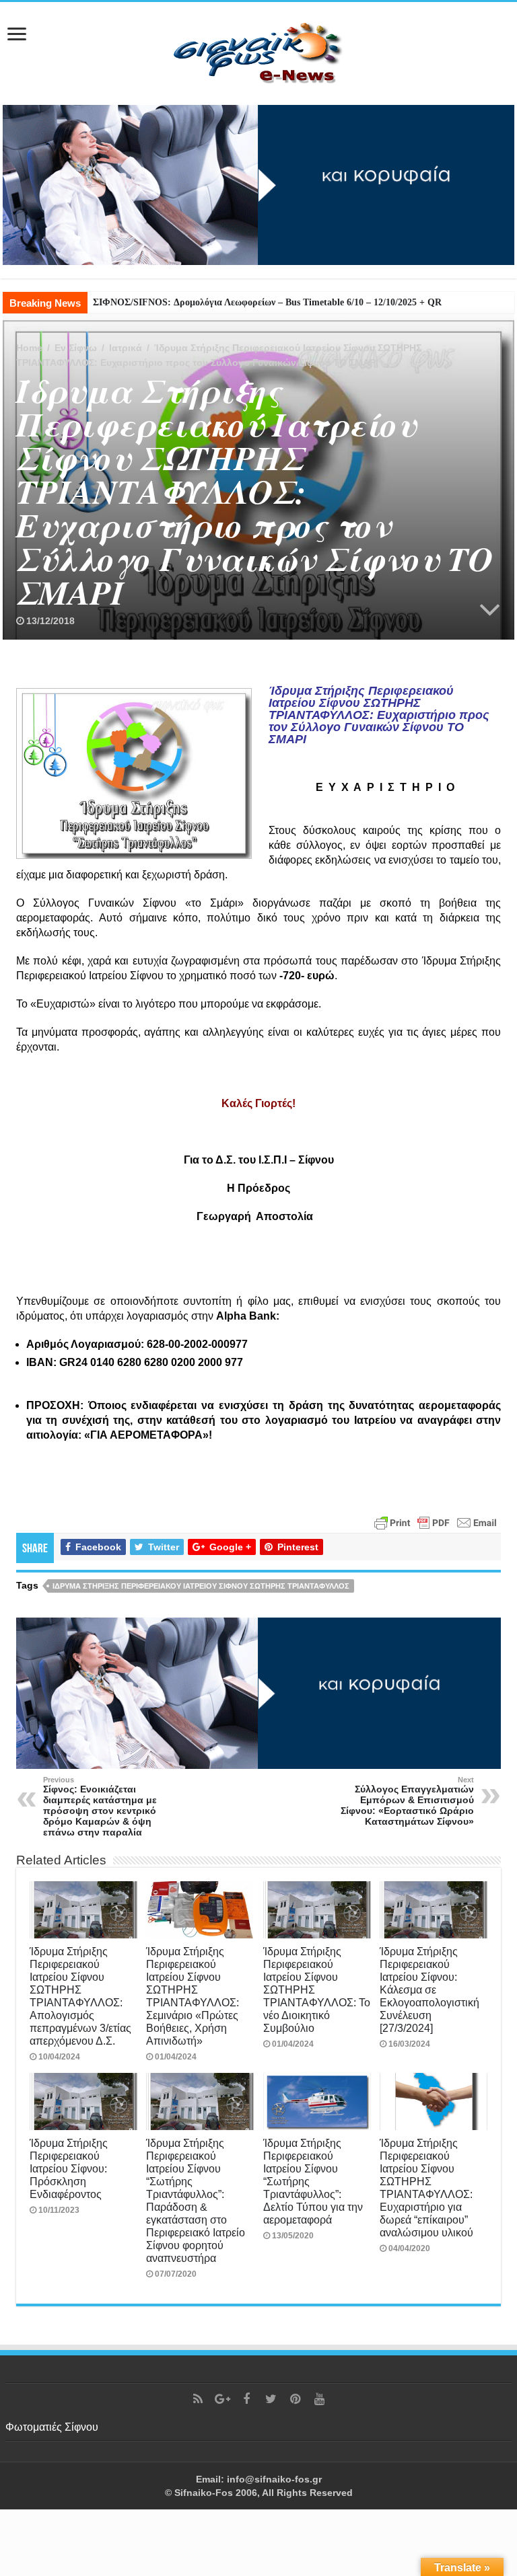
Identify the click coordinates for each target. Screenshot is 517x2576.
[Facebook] (246, 2399)
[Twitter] (271, 2399)
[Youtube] (319, 2399)
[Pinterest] (295, 2399)
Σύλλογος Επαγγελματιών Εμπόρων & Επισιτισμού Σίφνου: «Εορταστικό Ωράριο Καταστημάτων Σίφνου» (407, 1801)
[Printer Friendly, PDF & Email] (436, 1521)
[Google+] (222, 2399)
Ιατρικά (126, 348)
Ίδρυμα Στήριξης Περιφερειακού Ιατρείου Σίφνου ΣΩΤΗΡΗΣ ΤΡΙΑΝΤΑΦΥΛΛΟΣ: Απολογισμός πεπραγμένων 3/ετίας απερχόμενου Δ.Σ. (80, 1996)
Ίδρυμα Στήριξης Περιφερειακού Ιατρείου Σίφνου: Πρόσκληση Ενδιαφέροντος (69, 2168)
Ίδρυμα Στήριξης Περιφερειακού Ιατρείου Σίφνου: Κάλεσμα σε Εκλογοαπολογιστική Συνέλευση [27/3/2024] (429, 1990)
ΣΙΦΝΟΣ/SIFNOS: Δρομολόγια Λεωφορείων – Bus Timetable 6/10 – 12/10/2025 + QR (267, 302)
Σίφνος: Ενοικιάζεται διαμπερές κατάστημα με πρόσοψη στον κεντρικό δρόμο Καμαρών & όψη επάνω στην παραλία (100, 1807)
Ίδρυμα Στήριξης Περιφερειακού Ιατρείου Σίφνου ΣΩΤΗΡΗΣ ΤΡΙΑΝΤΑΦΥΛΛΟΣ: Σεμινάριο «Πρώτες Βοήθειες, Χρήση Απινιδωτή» (193, 1996)
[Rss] (198, 2399)
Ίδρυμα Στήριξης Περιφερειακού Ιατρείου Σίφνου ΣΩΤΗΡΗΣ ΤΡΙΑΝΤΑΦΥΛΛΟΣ (201, 1586)
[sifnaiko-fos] (258, 51)
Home (29, 348)
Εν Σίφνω (76, 348)
